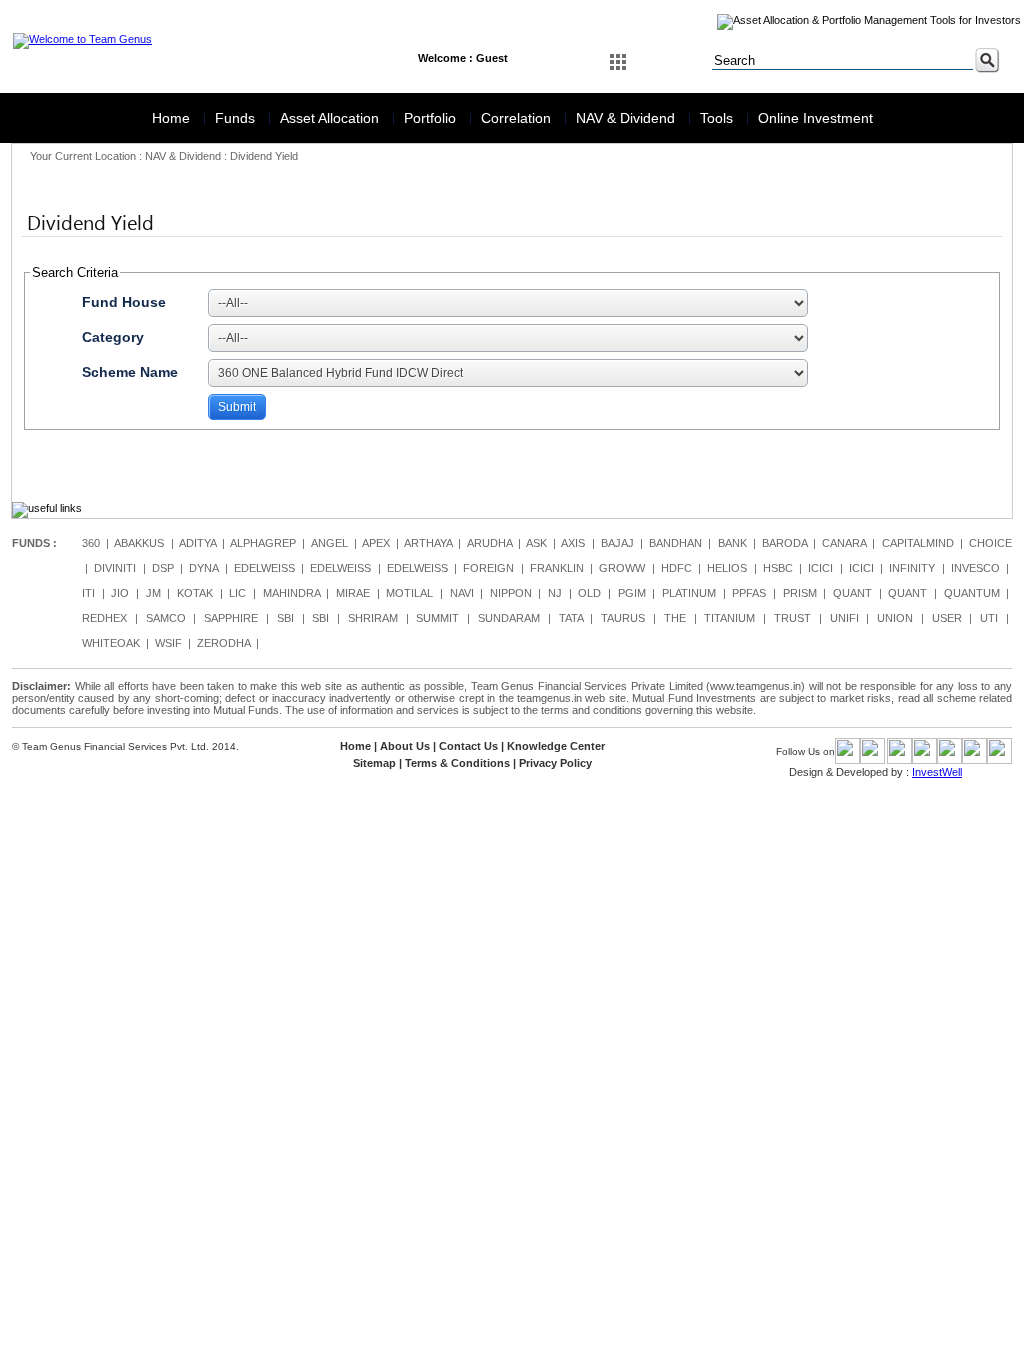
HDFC (676, 568)
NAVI (462, 593)
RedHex (104, 618)
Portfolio (432, 118)
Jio (120, 593)
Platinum (689, 593)
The (675, 618)
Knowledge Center (556, 746)
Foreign (488, 568)
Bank (732, 543)
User (947, 618)
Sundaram (509, 618)
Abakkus (139, 543)
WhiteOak (111, 643)
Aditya (197, 543)
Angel (329, 543)
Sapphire (231, 618)
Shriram (373, 618)
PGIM (632, 593)
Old (589, 593)
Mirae (353, 593)
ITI (88, 593)
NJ (555, 593)
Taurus (623, 618)
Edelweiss (264, 568)
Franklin (557, 568)
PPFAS (749, 593)
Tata (571, 618)
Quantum (972, 593)
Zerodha (223, 643)
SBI (285, 618)
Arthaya (428, 543)
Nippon (511, 593)
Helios (727, 568)
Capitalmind (918, 543)
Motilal (409, 593)
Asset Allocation (331, 118)
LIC (237, 593)
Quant (852, 593)
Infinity (912, 568)
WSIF (168, 643)
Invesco (975, 568)
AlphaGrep (263, 543)
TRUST (792, 618)
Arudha (489, 543)
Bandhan (675, 543)
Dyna (203, 568)
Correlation (518, 118)
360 (91, 543)
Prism (800, 593)
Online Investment (815, 118)
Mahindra (291, 593)
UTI (989, 618)
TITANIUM (729, 618)
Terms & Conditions (457, 763)
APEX (376, 543)
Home (173, 118)
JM (153, 593)
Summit (437, 618)
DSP (163, 568)
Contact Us (468, 746)
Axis (573, 543)
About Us (405, 746)
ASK (536, 543)
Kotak (195, 593)
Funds (237, 118)
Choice (990, 543)
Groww (622, 568)
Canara (844, 543)
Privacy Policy (555, 763)
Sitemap (374, 763)
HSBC (778, 568)
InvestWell (937, 772)
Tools (718, 118)
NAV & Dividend (627, 118)
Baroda (784, 543)
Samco (166, 618)
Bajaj (617, 543)
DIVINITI (115, 568)
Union (895, 618)
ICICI (820, 568)
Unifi (844, 618)
